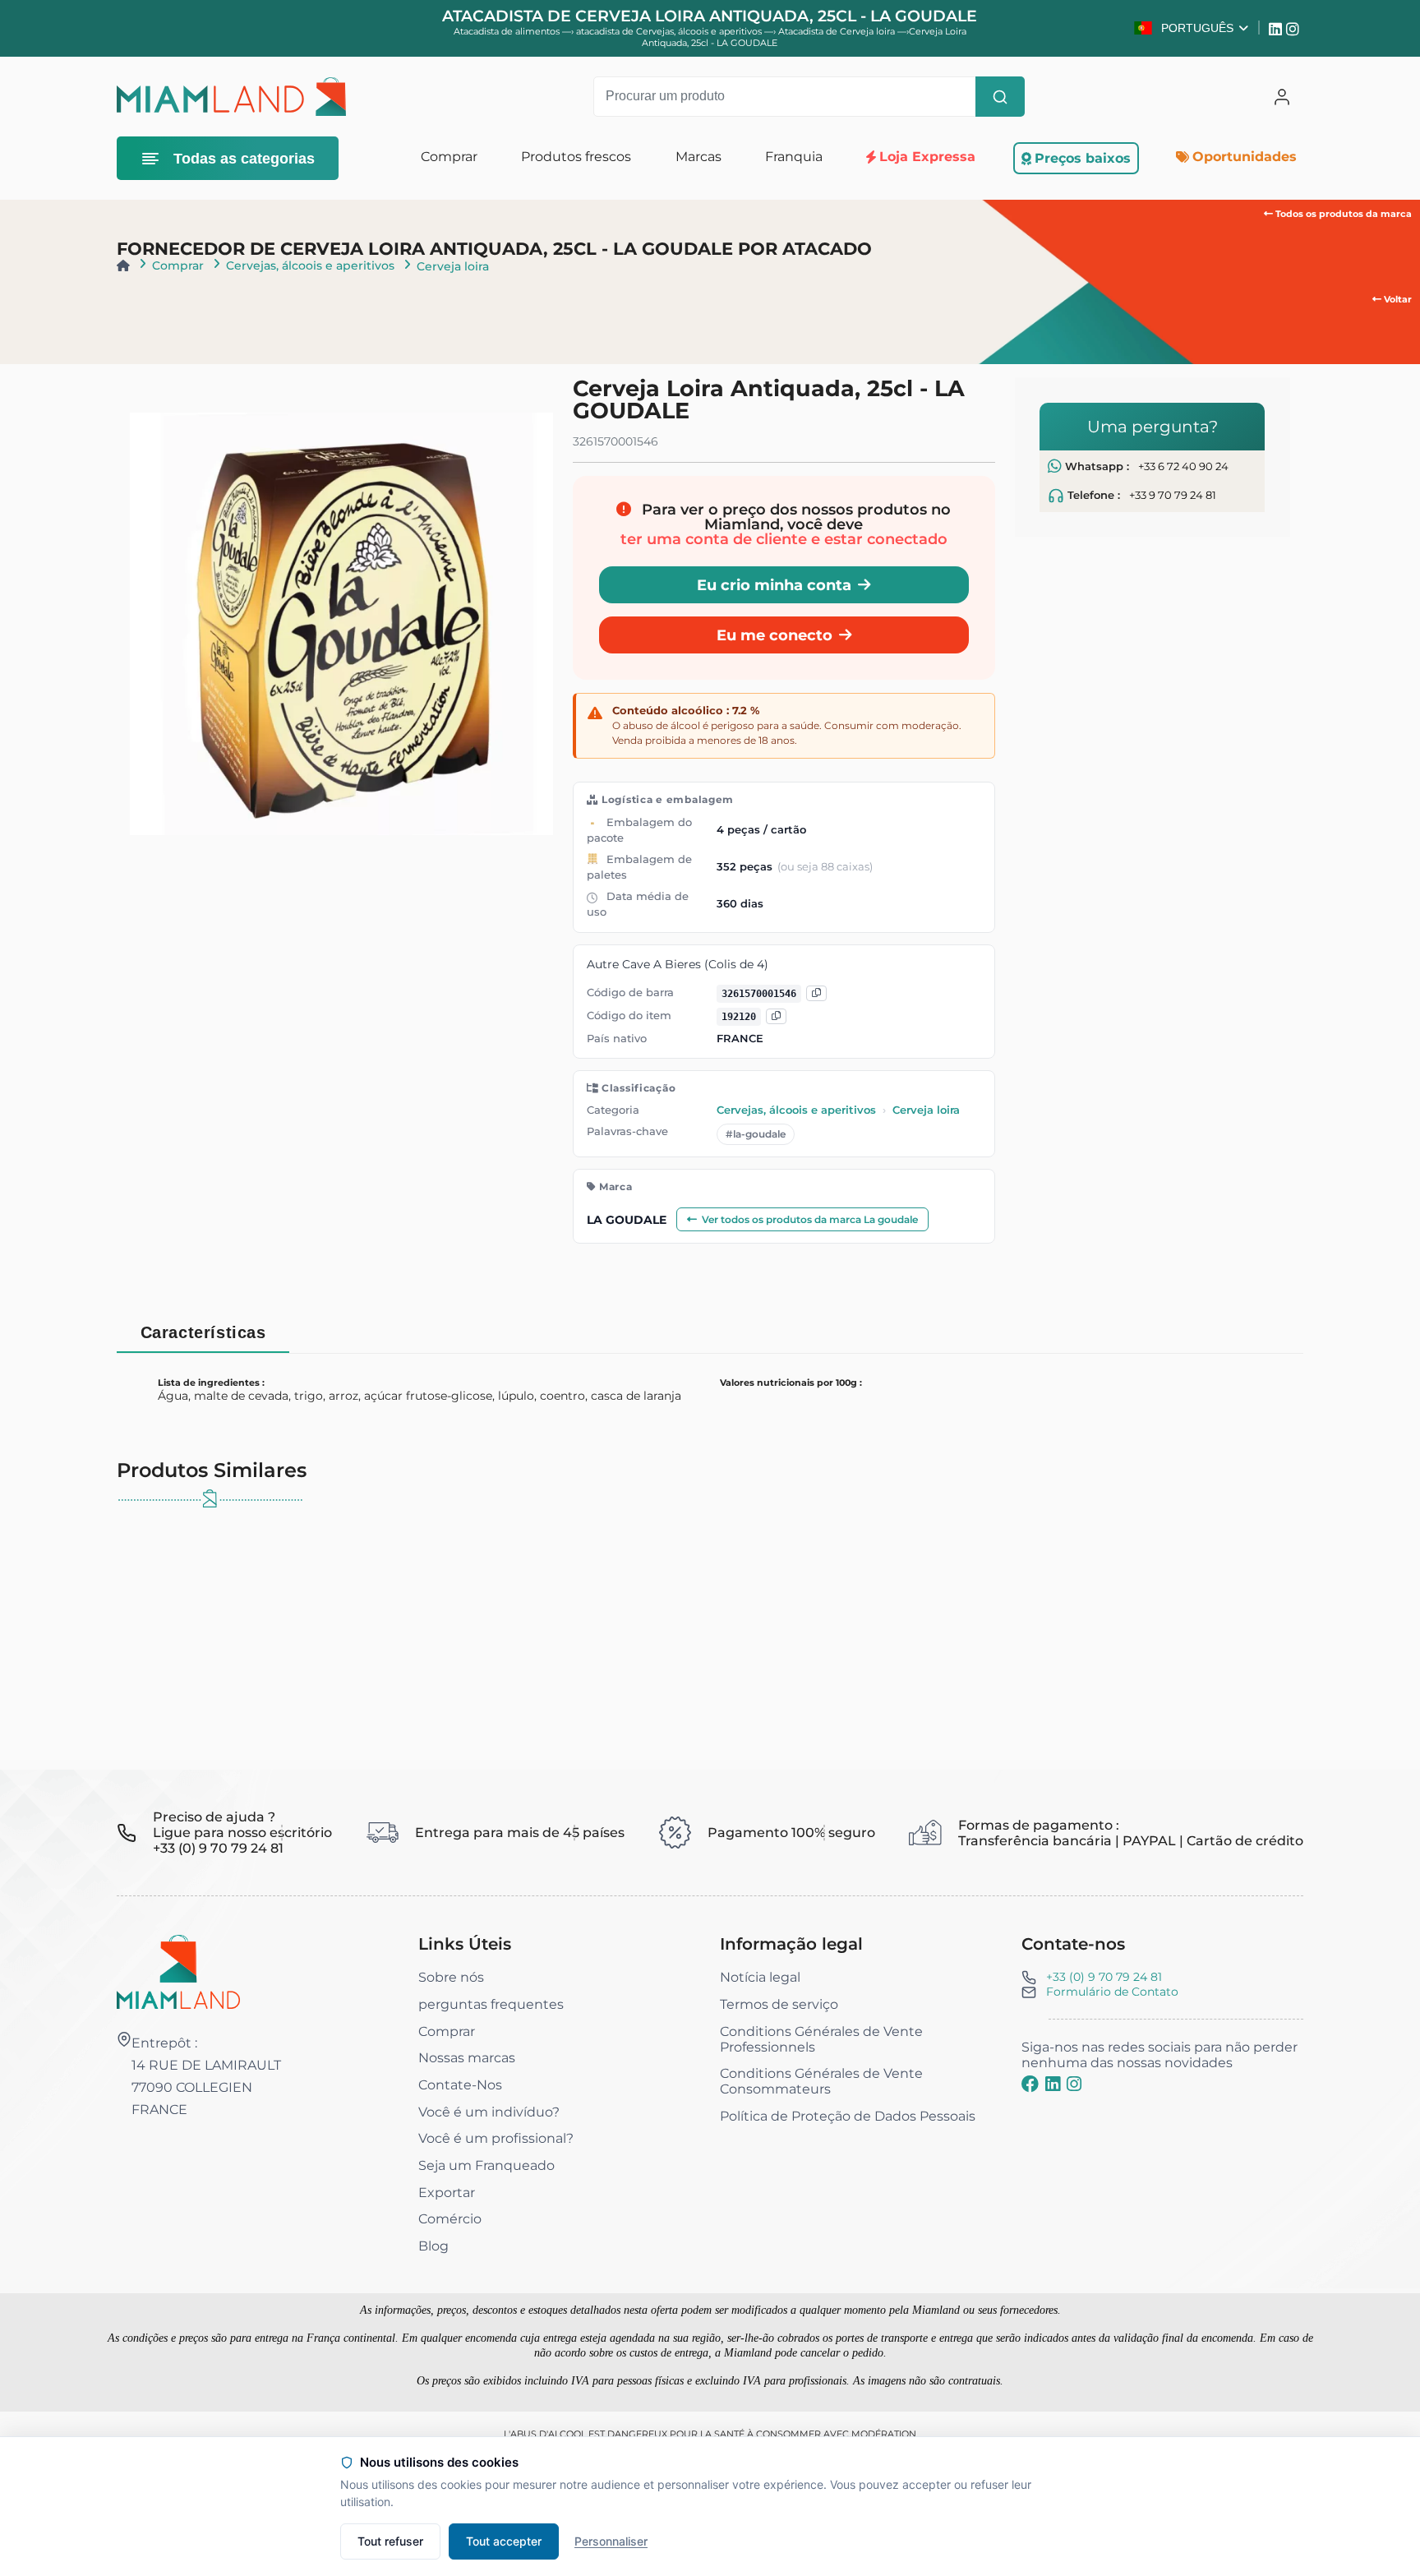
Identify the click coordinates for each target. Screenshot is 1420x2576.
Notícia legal (760, 1977)
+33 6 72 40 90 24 (1183, 466)
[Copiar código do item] (776, 1016)
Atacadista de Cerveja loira (838, 31)
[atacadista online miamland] (231, 97)
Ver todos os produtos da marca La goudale (810, 1219)
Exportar (447, 2193)
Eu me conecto (775, 635)
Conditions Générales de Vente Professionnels (821, 2039)
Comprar (178, 265)
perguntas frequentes (491, 2004)
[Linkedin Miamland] (1277, 28)
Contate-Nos (460, 2085)
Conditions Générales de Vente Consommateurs (821, 2081)
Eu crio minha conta (774, 585)
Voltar (1397, 299)
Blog (433, 2246)
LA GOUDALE (627, 1220)
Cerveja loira (453, 266)
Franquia (794, 157)
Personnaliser (611, 2541)
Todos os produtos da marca (1342, 214)
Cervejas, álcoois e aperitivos (310, 265)
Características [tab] (203, 1332)
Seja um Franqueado (486, 2165)
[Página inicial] (123, 265)
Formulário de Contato (1112, 1992)
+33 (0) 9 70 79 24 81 (1104, 1977)
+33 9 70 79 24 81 (1173, 495)
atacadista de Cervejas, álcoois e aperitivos (670, 31)
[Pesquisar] (1000, 97)
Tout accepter (504, 2541)
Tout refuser (390, 2541)
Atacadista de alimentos (507, 31)
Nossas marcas (467, 2058)
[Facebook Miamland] (1030, 2084)
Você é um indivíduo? (489, 2112)
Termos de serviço (779, 2004)
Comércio (450, 2219)
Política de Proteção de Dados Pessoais (848, 2116)
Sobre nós (451, 1977)
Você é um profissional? (496, 2138)
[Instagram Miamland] (1295, 28)
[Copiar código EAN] (816, 993)
